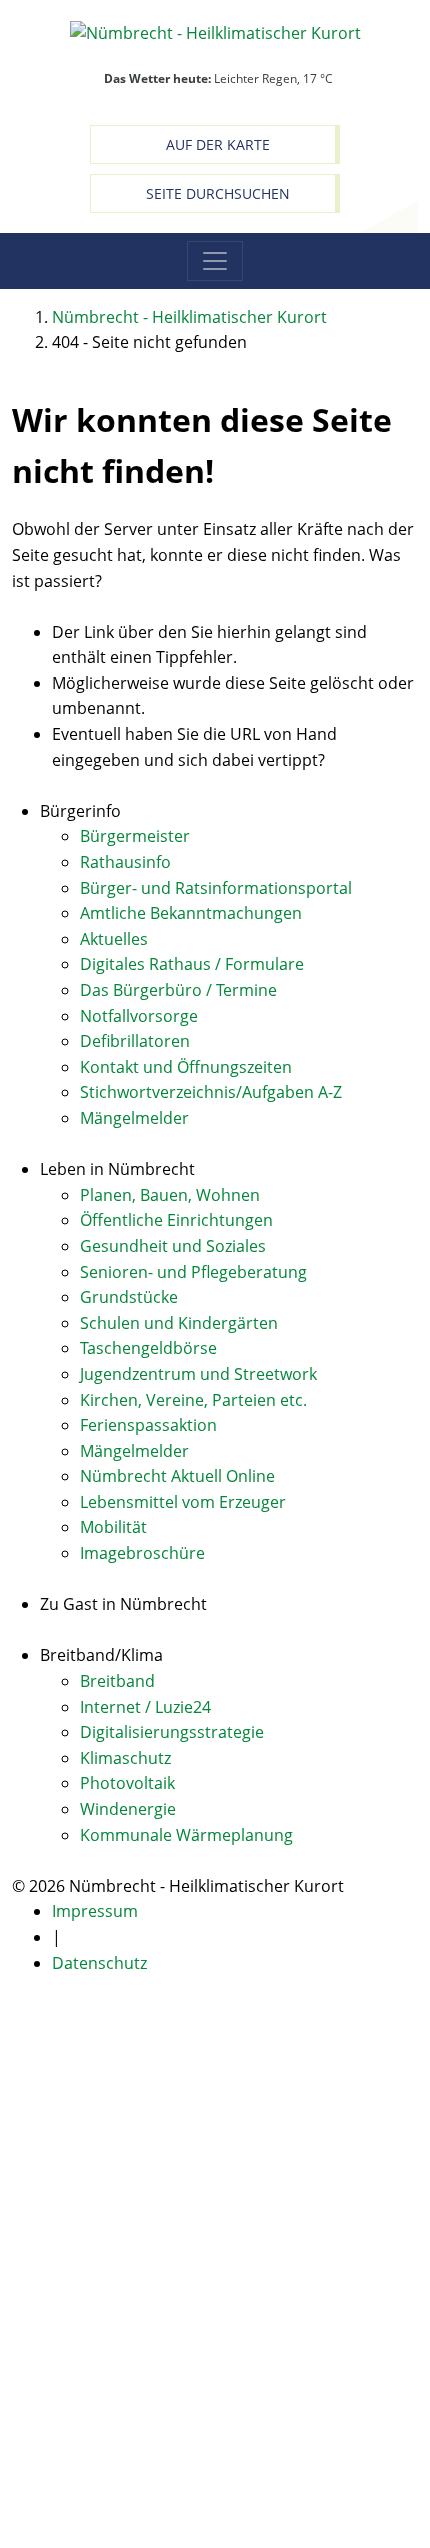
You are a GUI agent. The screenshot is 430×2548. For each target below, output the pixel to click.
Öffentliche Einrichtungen (176, 1220)
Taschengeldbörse (148, 1348)
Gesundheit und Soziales (173, 1246)
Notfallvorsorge (139, 1016)
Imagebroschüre (142, 1553)
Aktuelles (114, 939)
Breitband (117, 1681)
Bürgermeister (135, 836)
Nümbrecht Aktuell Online (177, 1476)
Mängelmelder (134, 1118)
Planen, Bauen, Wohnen (170, 1195)
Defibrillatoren (135, 1041)
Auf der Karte (218, 144)
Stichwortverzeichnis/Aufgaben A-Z (211, 1092)
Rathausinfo (125, 862)
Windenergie (128, 1809)
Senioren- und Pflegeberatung (193, 1272)
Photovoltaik (127, 1783)
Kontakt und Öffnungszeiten (186, 1067)
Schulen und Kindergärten (179, 1323)
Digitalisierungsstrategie (172, 1732)
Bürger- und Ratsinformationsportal (216, 888)
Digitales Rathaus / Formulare (192, 964)
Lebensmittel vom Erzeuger (183, 1502)
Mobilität (113, 1527)
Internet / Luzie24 (145, 1707)
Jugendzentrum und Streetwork (198, 1374)
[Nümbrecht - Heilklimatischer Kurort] (215, 32)
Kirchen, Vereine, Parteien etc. (193, 1400)
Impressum (95, 1911)
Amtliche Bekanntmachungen (191, 913)
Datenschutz (99, 1963)
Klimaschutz (125, 1758)
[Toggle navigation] (215, 261)
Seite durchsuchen (218, 193)
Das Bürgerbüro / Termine (178, 990)
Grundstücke (129, 1297)
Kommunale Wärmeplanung (186, 1835)
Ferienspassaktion (148, 1425)
